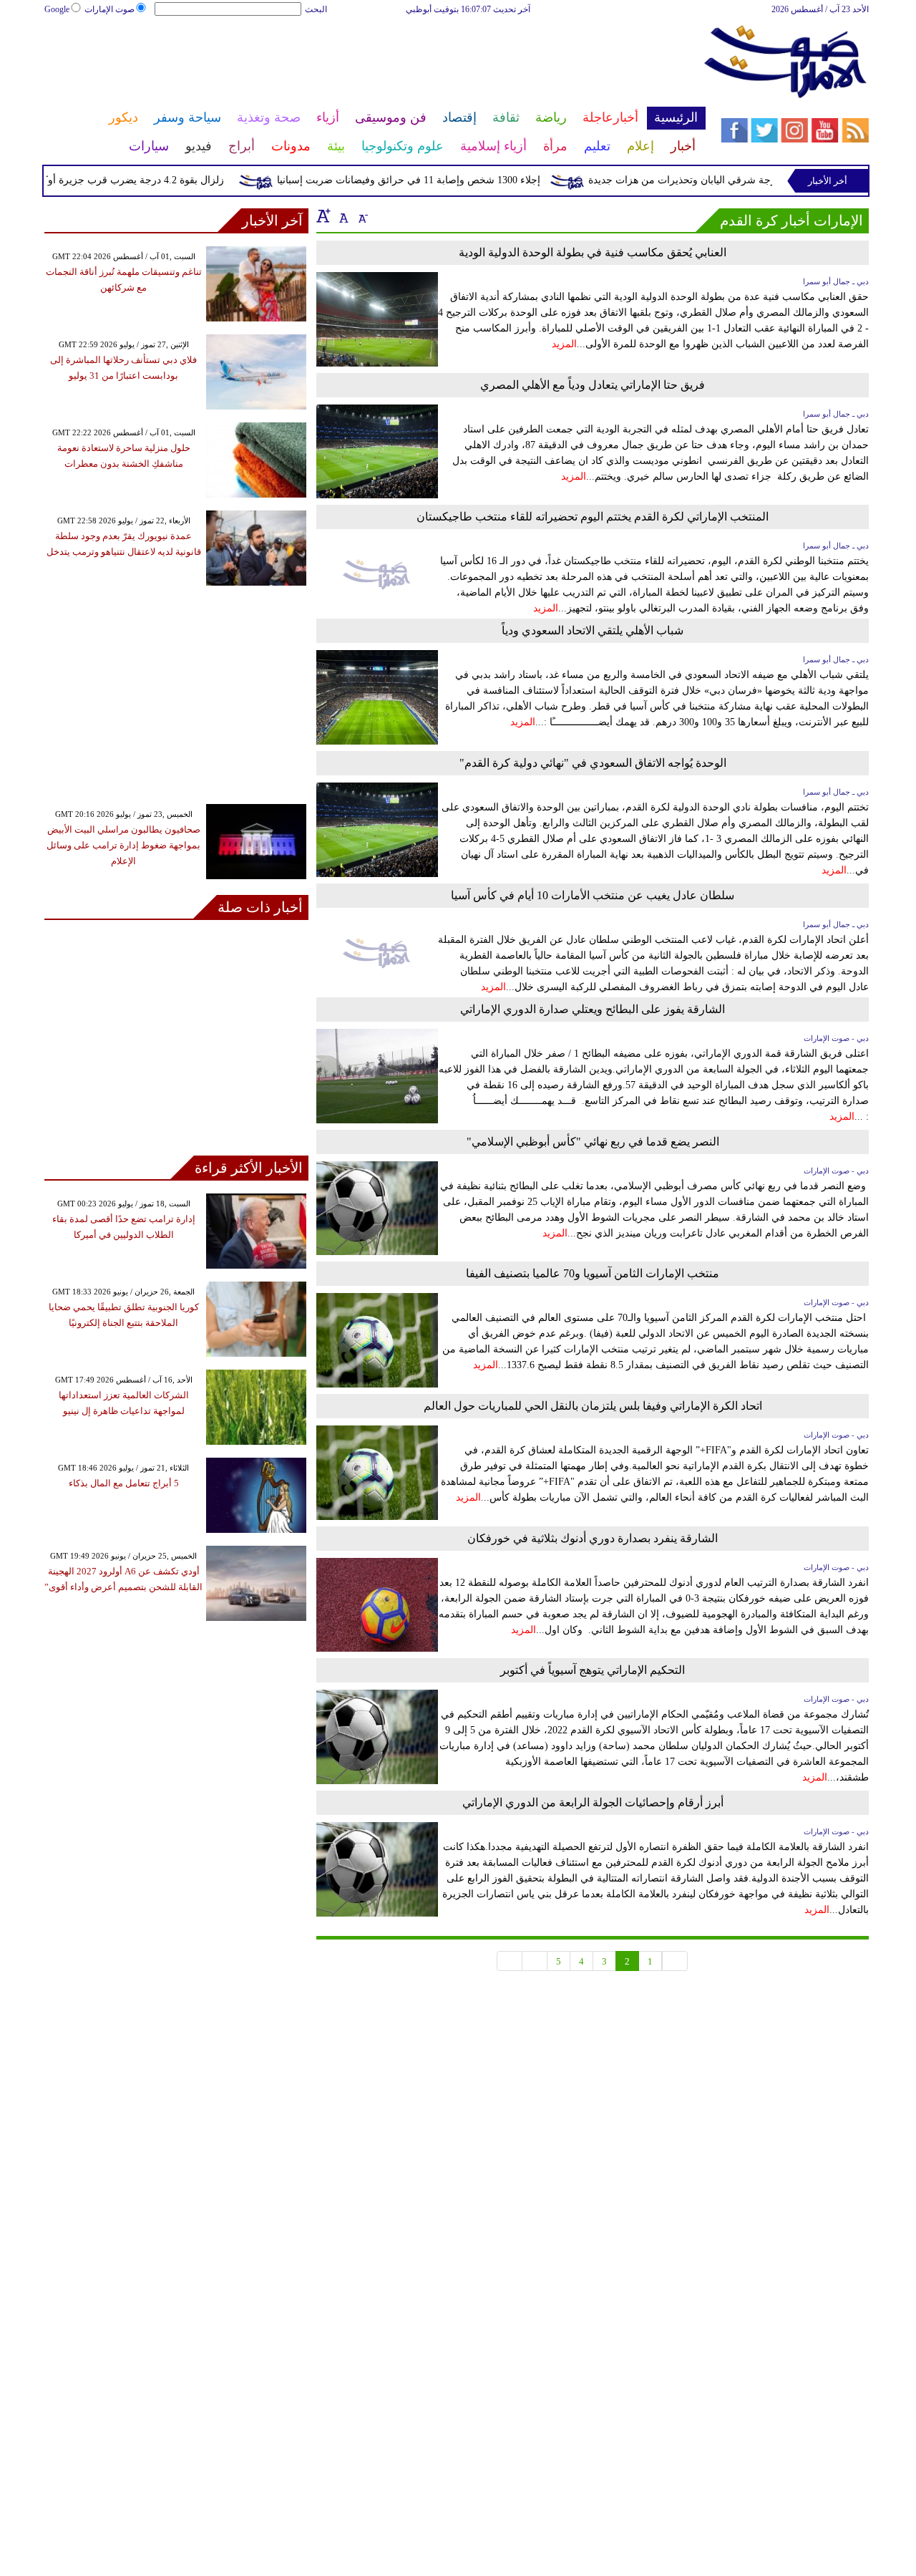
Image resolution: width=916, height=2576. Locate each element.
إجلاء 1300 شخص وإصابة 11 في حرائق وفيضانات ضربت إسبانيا (437, 180)
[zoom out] (362, 216)
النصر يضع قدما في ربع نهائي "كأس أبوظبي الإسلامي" (593, 1142)
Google (57, 9)
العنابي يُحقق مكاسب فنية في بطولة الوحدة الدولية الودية (593, 252)
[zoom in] (323, 216)
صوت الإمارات (109, 9)
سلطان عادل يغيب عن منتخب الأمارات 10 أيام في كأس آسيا (593, 895)
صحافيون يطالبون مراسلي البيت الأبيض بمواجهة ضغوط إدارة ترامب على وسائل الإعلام (123, 845)
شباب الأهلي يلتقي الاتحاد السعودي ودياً (593, 630)
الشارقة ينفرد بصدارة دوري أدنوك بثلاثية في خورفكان (593, 1538)
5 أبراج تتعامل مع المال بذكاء (124, 1483)
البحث (316, 9)
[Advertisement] (374, 63)
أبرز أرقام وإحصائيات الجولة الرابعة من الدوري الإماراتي (593, 1802)
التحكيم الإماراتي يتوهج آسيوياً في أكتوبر (593, 1670)
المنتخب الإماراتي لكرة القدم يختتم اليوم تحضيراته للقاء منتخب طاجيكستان (593, 517)
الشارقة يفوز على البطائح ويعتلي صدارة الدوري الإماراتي (593, 1009)
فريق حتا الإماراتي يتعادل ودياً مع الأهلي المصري (593, 385)
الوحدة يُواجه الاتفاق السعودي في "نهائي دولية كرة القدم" (593, 763)
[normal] (342, 216)
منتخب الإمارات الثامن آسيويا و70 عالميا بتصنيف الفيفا (593, 1273)
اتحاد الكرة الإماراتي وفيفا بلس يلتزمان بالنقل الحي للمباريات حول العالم (593, 1406)
